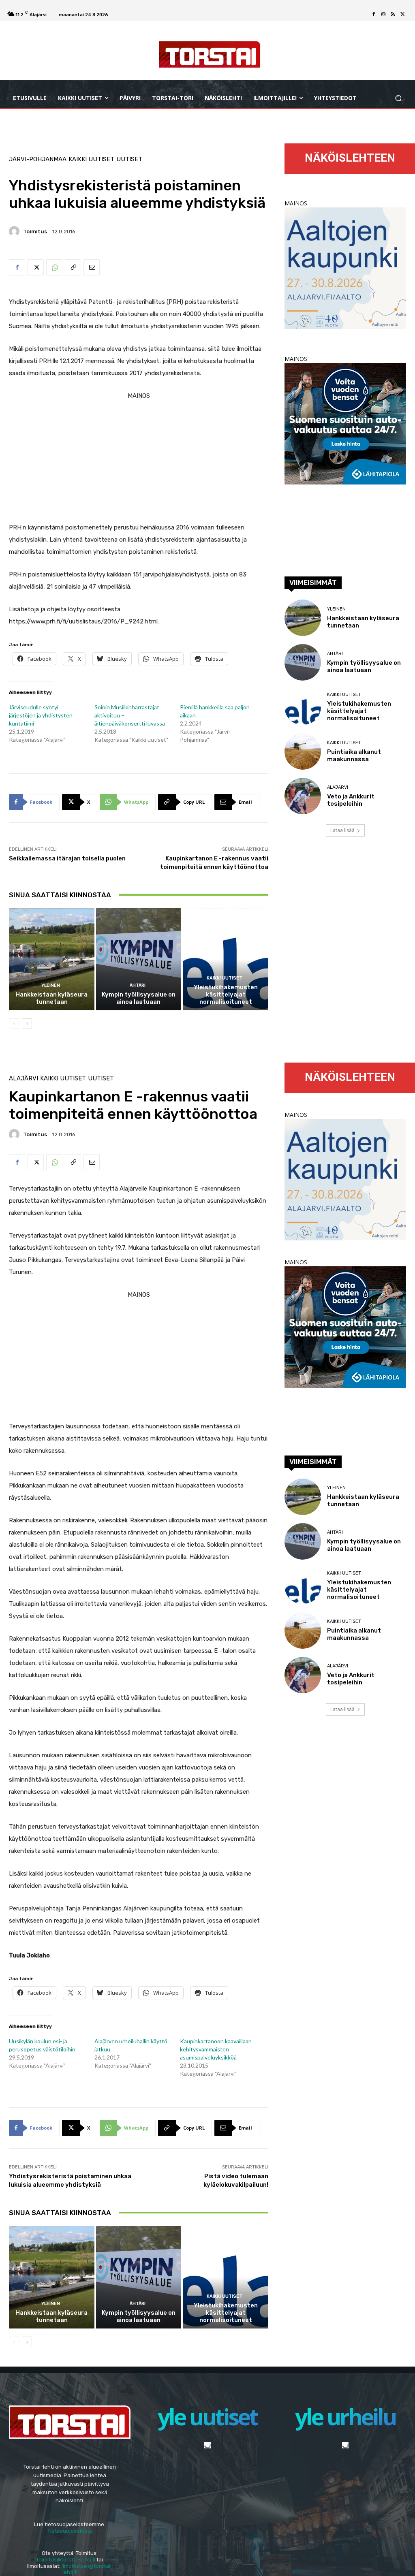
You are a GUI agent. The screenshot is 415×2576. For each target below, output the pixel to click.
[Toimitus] (15, 231)
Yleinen (51, 985)
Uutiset (129, 159)
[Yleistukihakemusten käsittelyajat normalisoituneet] (226, 959)
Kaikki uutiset (91, 159)
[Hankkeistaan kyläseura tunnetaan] (52, 959)
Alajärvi (338, 787)
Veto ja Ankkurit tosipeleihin (351, 800)
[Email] (92, 267)
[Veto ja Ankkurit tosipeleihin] (303, 796)
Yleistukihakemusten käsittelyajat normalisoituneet (226, 995)
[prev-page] (14, 1024)
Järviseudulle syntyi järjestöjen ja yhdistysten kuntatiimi (41, 715)
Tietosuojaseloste (70, 2531)
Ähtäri (138, 985)
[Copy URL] (73, 267)
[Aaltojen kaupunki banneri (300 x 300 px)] (345, 327)
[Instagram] (383, 15)
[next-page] (27, 1024)
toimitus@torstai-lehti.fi (66, 2560)
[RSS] (393, 15)
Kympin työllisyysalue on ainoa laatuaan (139, 998)
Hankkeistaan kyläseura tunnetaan (51, 998)
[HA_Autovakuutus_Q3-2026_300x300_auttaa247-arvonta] (345, 482)
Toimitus (35, 232)
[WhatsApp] (54, 267)
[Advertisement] (139, 459)
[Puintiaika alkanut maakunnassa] (303, 751)
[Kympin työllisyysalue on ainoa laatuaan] (139, 959)
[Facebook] (374, 15)
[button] (398, 98)
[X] (403, 15)
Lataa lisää (342, 830)
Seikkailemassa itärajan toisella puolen (67, 858)
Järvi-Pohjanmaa (38, 159)
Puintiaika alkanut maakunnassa (354, 756)
